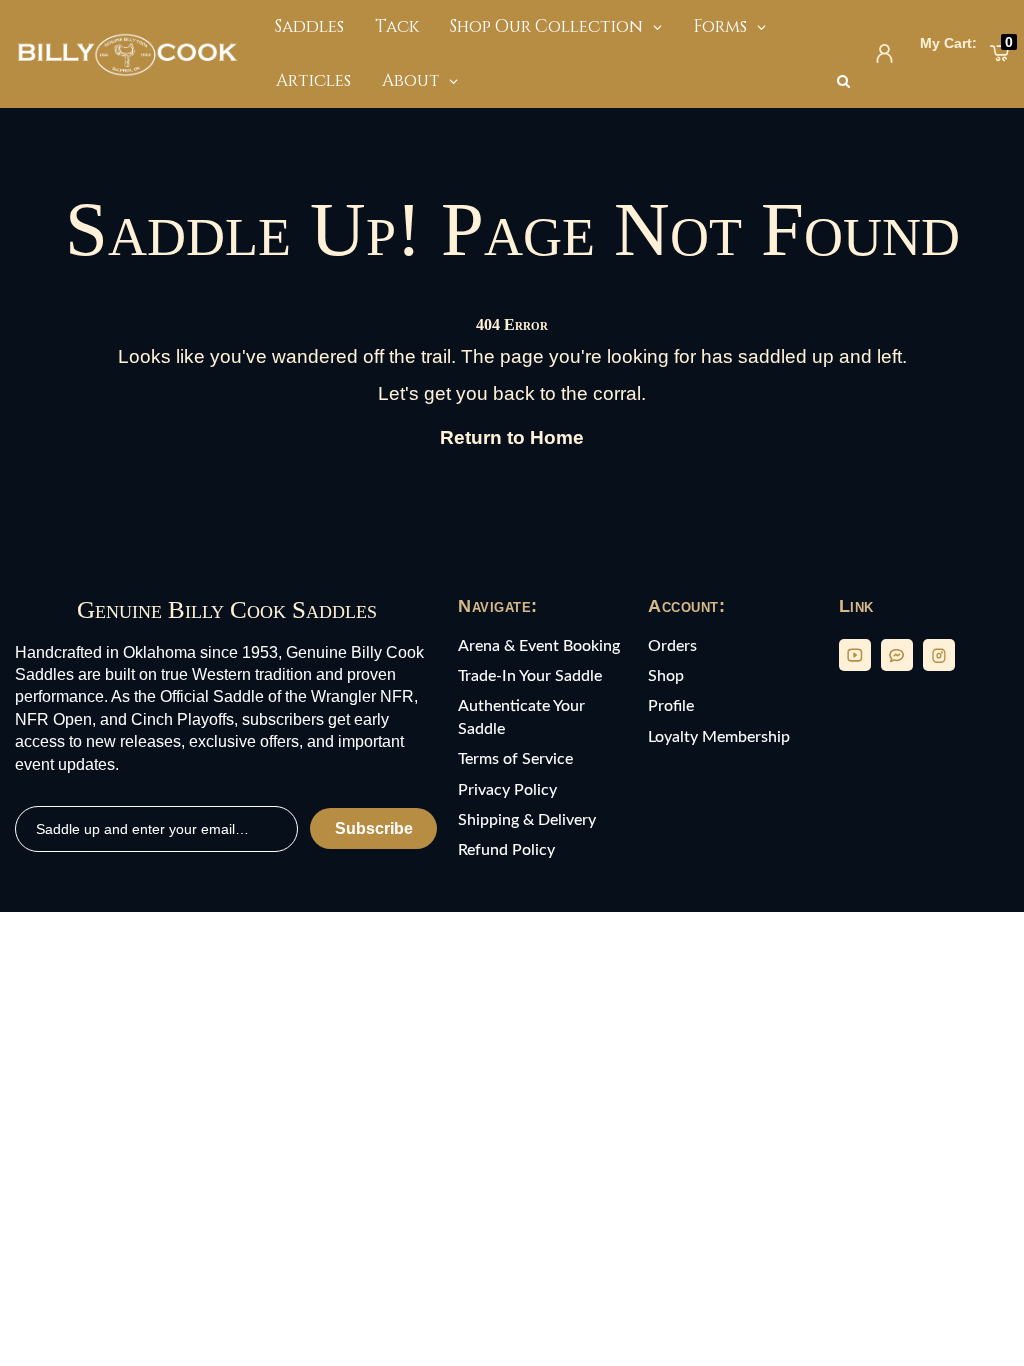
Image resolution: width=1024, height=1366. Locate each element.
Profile (671, 706)
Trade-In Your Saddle (530, 676)
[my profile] (884, 53)
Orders (672, 646)
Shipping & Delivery (527, 820)
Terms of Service (515, 759)
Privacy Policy (507, 790)
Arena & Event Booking (539, 646)
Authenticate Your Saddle (521, 717)
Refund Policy (506, 850)
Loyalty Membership (719, 737)
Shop (666, 676)
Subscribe (374, 828)
